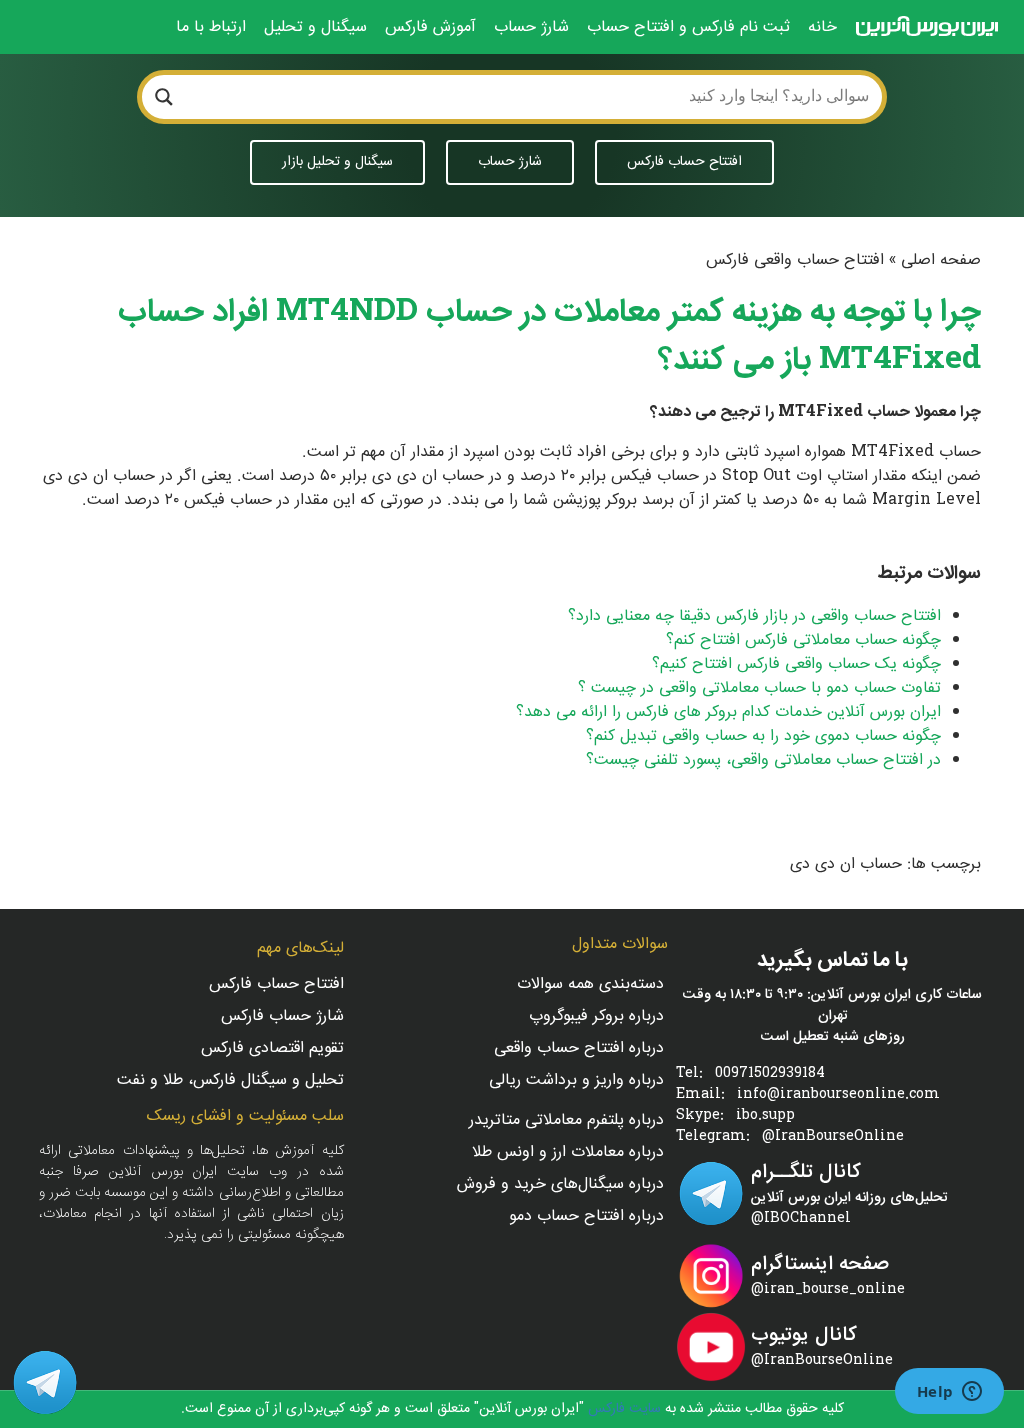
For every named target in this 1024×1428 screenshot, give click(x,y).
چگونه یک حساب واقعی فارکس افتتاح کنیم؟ (796, 664)
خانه (822, 27)
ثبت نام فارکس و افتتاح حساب (688, 27)
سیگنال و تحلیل (315, 27)
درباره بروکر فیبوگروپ (596, 1017)
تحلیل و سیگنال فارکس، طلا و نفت (230, 1081)
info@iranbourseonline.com (838, 1095)
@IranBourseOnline (833, 1137)
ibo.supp (765, 1116)
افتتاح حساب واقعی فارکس (795, 260)
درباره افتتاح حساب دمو (586, 1217)
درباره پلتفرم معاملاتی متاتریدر (566, 1121)
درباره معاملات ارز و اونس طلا (568, 1153)
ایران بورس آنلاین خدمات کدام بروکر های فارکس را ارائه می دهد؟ (728, 712)
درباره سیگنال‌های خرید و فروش (560, 1185)
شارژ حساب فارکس (282, 1017)
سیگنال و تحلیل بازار (337, 162)
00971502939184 (770, 1074)
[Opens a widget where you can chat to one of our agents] (949, 1393)
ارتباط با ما (211, 27)
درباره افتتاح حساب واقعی (579, 1049)
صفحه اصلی (941, 260)
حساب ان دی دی (846, 864)
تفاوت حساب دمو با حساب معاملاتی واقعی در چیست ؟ (759, 688)
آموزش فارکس (430, 27)
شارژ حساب (531, 27)
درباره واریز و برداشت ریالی (576, 1081)
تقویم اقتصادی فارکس (272, 1049)
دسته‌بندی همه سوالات (590, 985)
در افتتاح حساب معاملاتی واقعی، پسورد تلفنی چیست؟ (763, 760)
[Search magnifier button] (164, 97)
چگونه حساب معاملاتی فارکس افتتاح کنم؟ (803, 640)
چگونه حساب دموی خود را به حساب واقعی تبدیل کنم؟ (763, 736)
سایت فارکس (622, 1409)
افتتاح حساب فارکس (684, 162)
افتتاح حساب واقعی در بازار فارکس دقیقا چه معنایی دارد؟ (754, 616)
